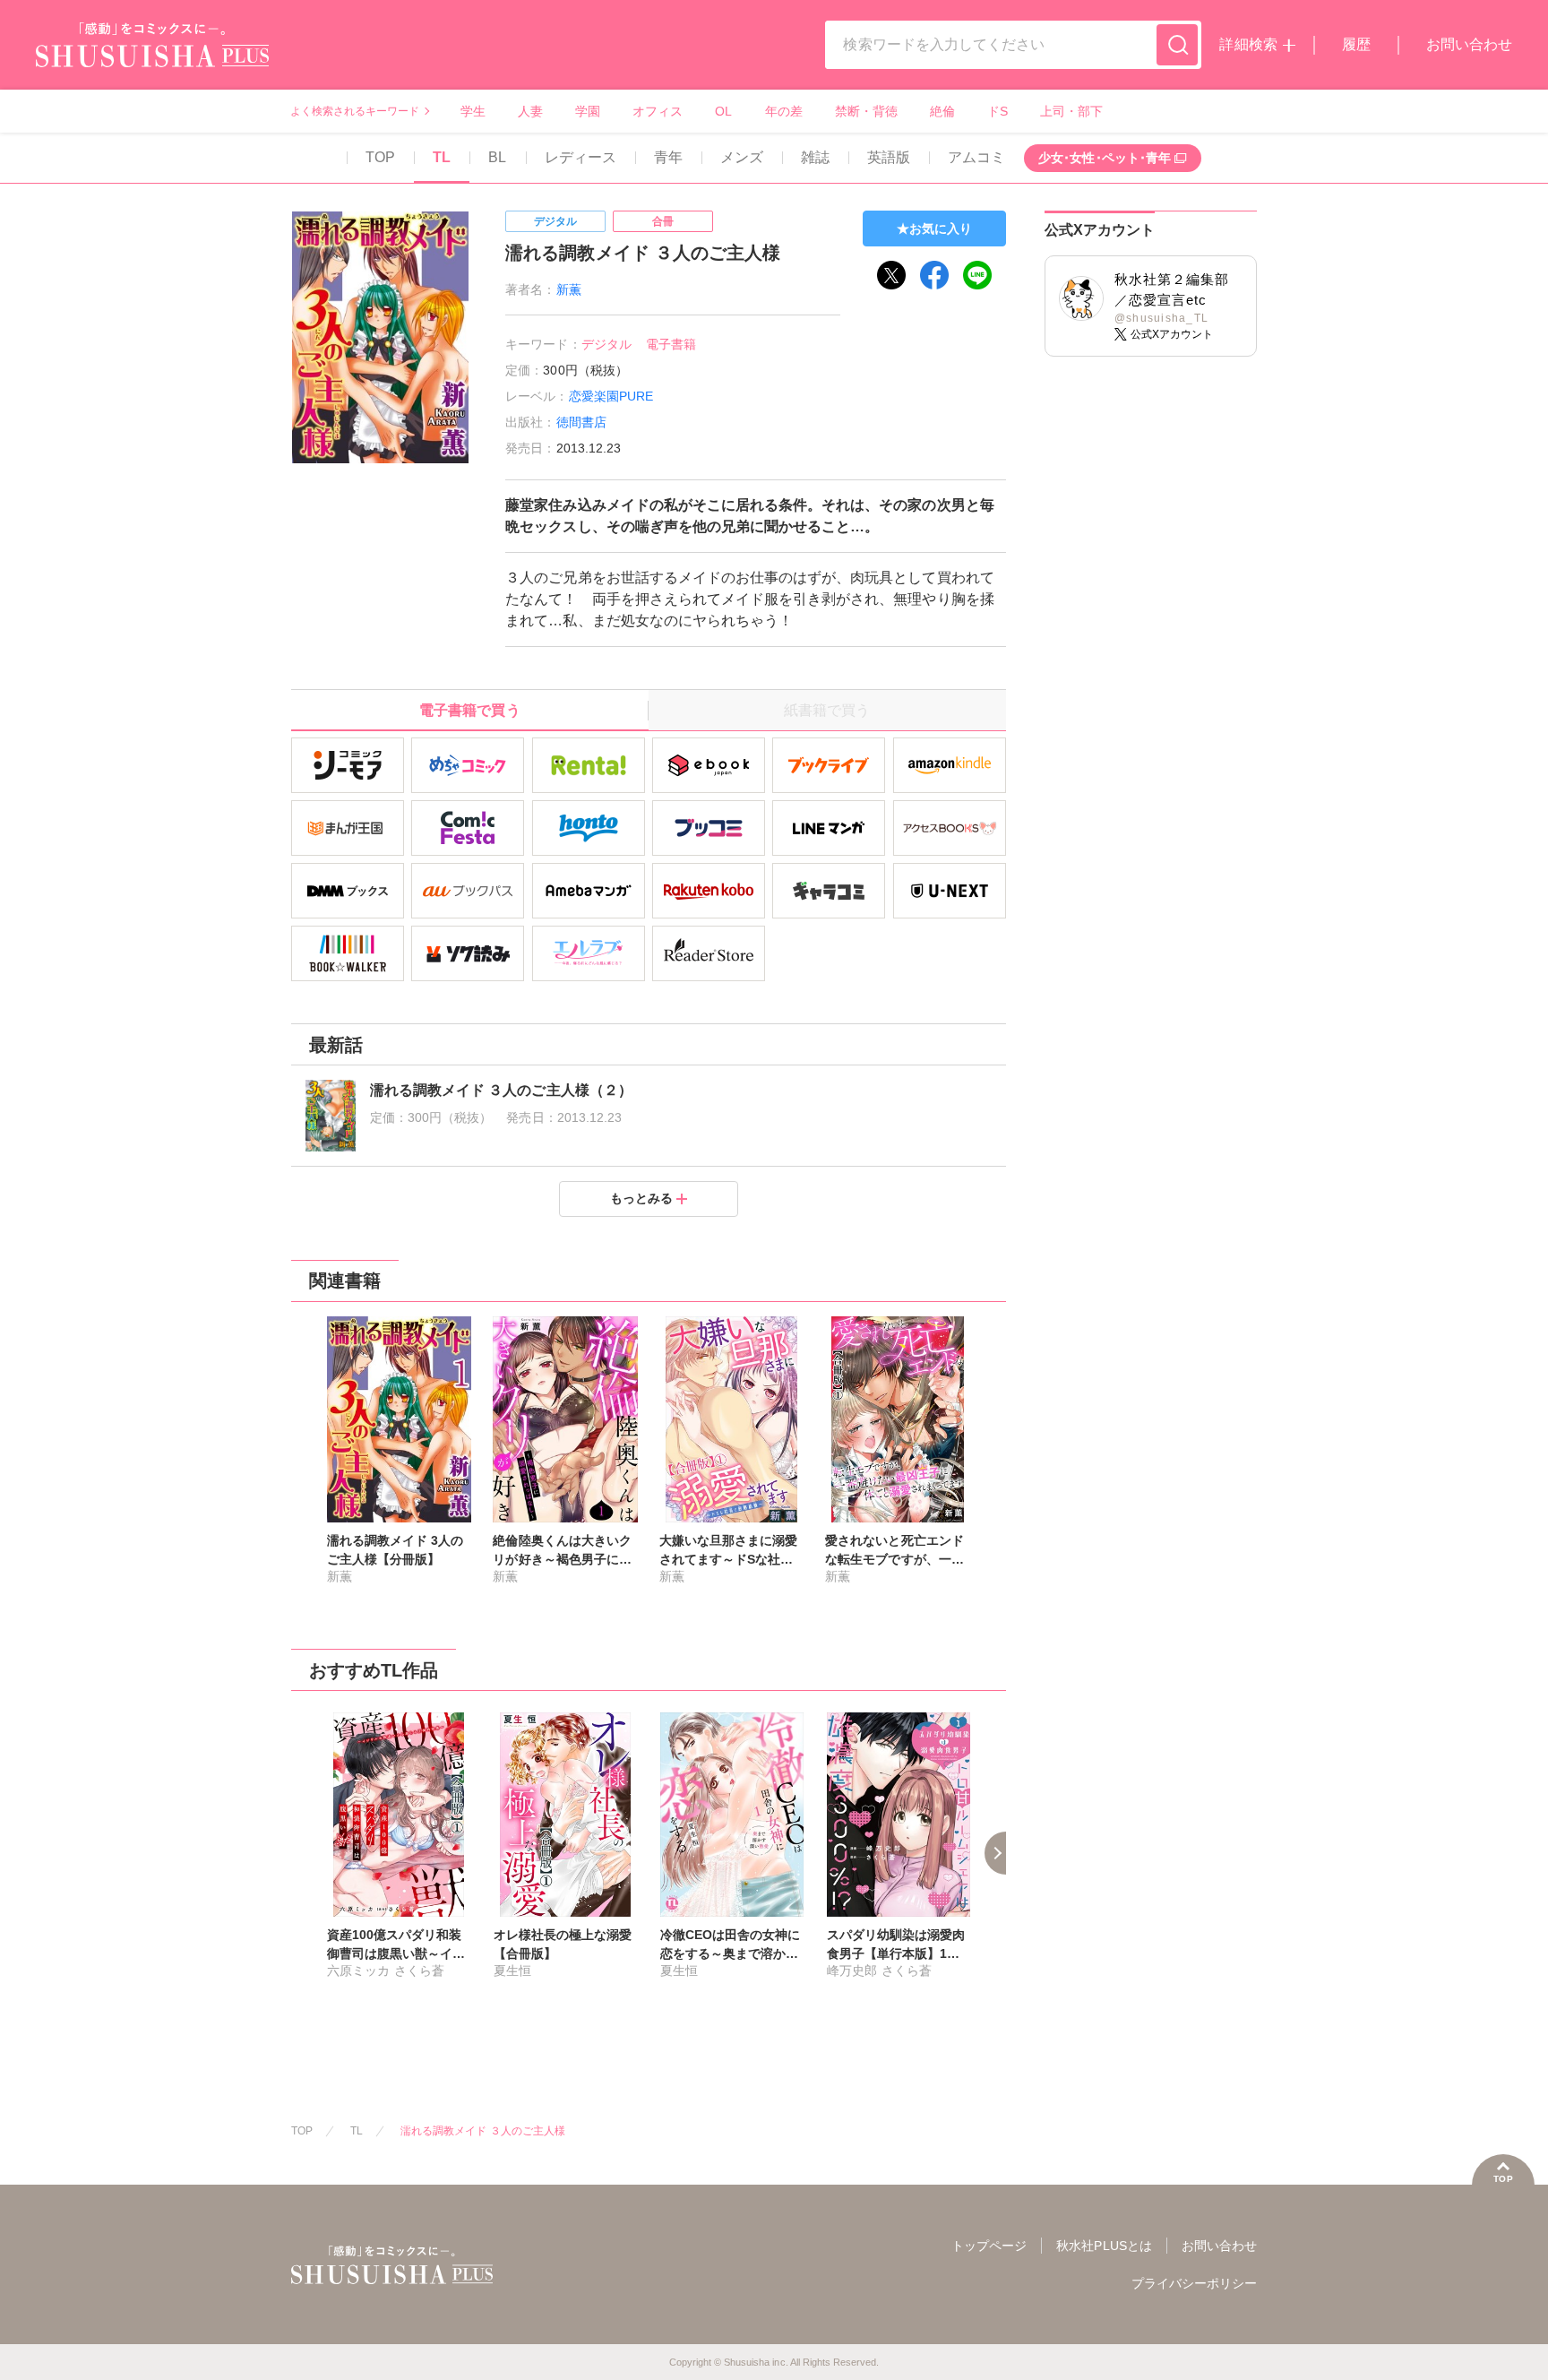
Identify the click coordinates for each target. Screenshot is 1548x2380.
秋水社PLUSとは (1104, 2246)
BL (497, 157)
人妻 (530, 111)
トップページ (989, 2246)
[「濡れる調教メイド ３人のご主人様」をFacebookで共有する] (934, 275)
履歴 (1356, 44)
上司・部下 (1071, 111)
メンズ (742, 157)
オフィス (658, 111)
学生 (473, 111)
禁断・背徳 (866, 111)
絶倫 (942, 111)
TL (442, 157)
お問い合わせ (1469, 44)
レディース (580, 157)
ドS (998, 111)
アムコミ (976, 157)
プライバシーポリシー (1194, 2283)
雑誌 (815, 157)
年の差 (784, 111)
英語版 (889, 157)
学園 (588, 111)
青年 (668, 157)
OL (723, 111)
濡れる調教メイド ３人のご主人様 (483, 2131)
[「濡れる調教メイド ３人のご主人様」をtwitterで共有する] (891, 275)
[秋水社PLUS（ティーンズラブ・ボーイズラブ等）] (152, 56)
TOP (380, 157)
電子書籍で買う (469, 710)
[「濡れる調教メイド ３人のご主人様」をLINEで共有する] (977, 275)
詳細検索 (1248, 44)
